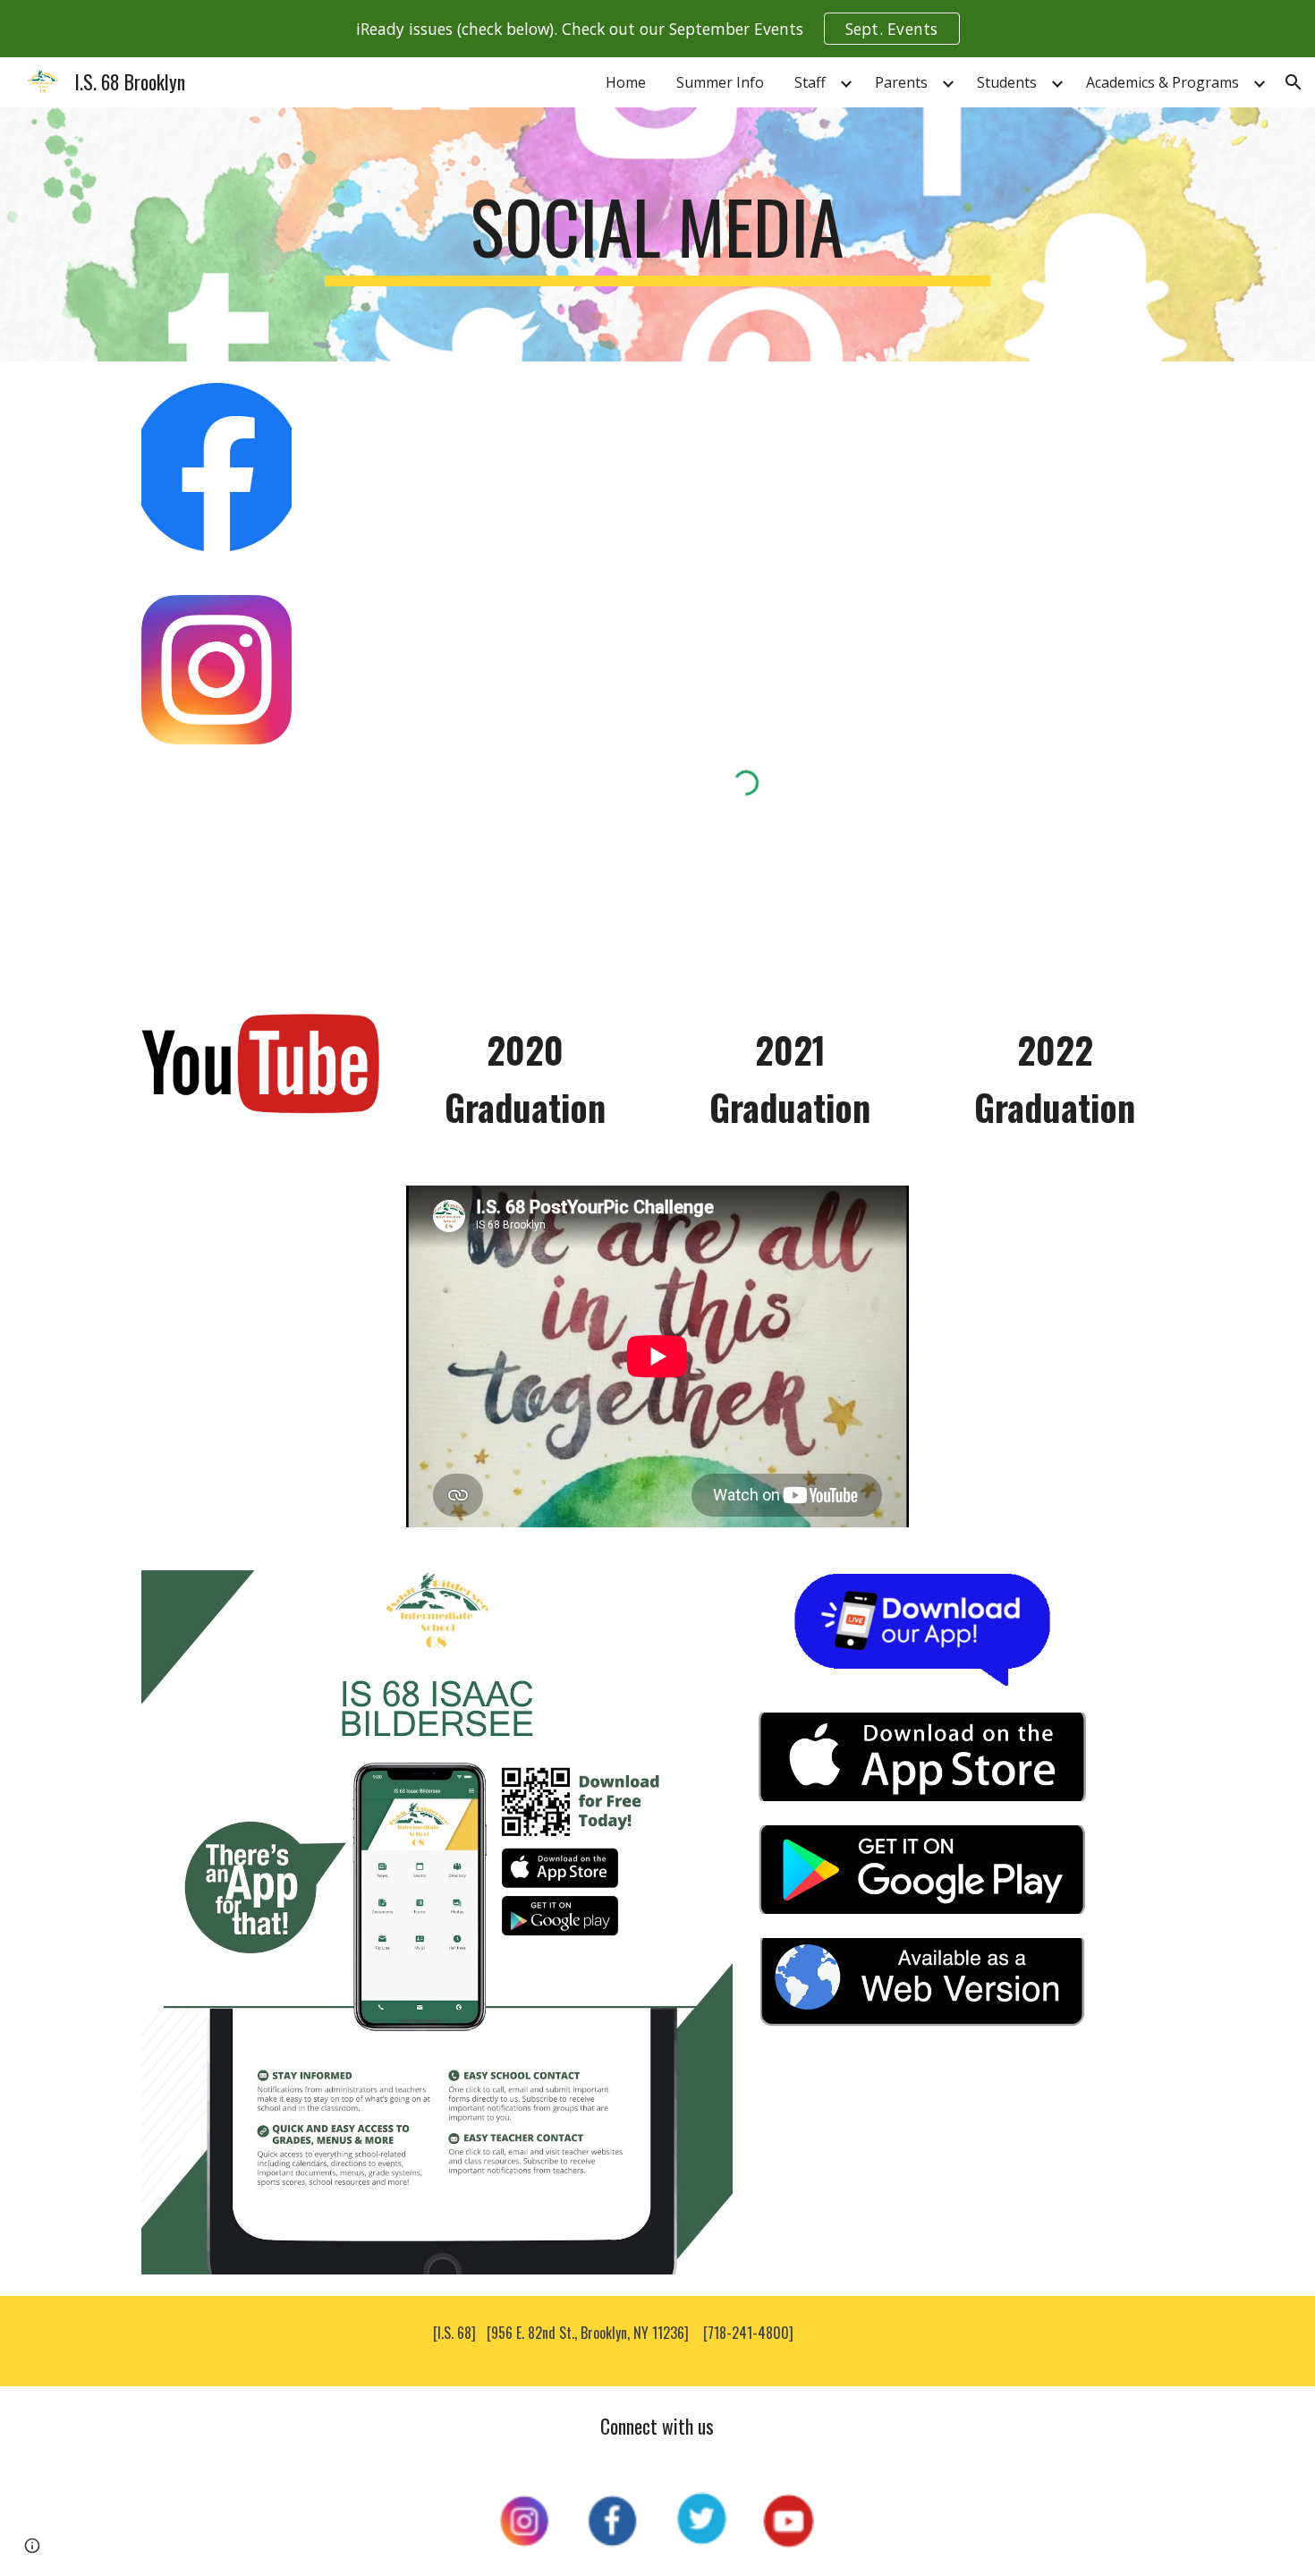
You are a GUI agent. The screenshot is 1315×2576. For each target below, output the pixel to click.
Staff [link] (810, 82)
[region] (657, 29)
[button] (1294, 82)
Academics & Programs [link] (1162, 82)
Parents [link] (901, 82)
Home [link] (626, 82)
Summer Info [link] (720, 82)
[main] (657, 234)
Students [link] (1007, 82)
